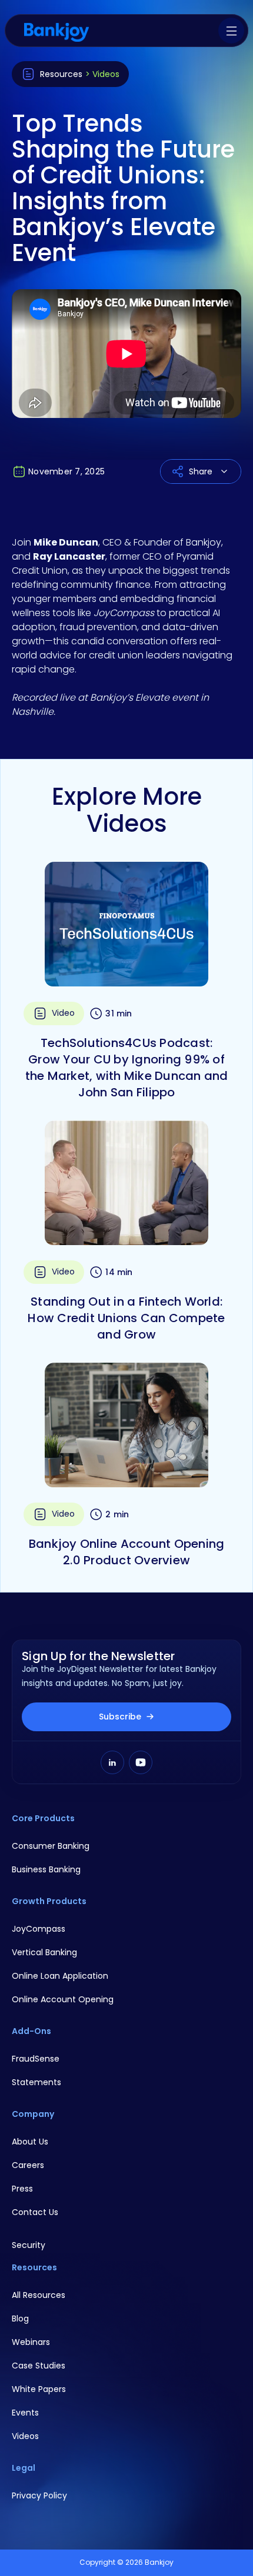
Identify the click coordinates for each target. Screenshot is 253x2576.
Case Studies (39, 2366)
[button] (231, 31)
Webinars (31, 2342)
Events (25, 2413)
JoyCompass (39, 1929)
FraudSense (36, 2059)
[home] (56, 31)
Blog (20, 2319)
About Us (30, 2142)
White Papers (39, 2389)
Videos (25, 2436)
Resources (61, 74)
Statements (36, 2082)
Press (22, 2189)
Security (29, 2245)
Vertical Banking (44, 1952)
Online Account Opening (63, 1999)
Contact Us (35, 2212)
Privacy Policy (39, 2495)
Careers (28, 2165)
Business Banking (46, 1869)
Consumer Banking (51, 1846)
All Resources (39, 2295)
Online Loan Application (60, 1976)
